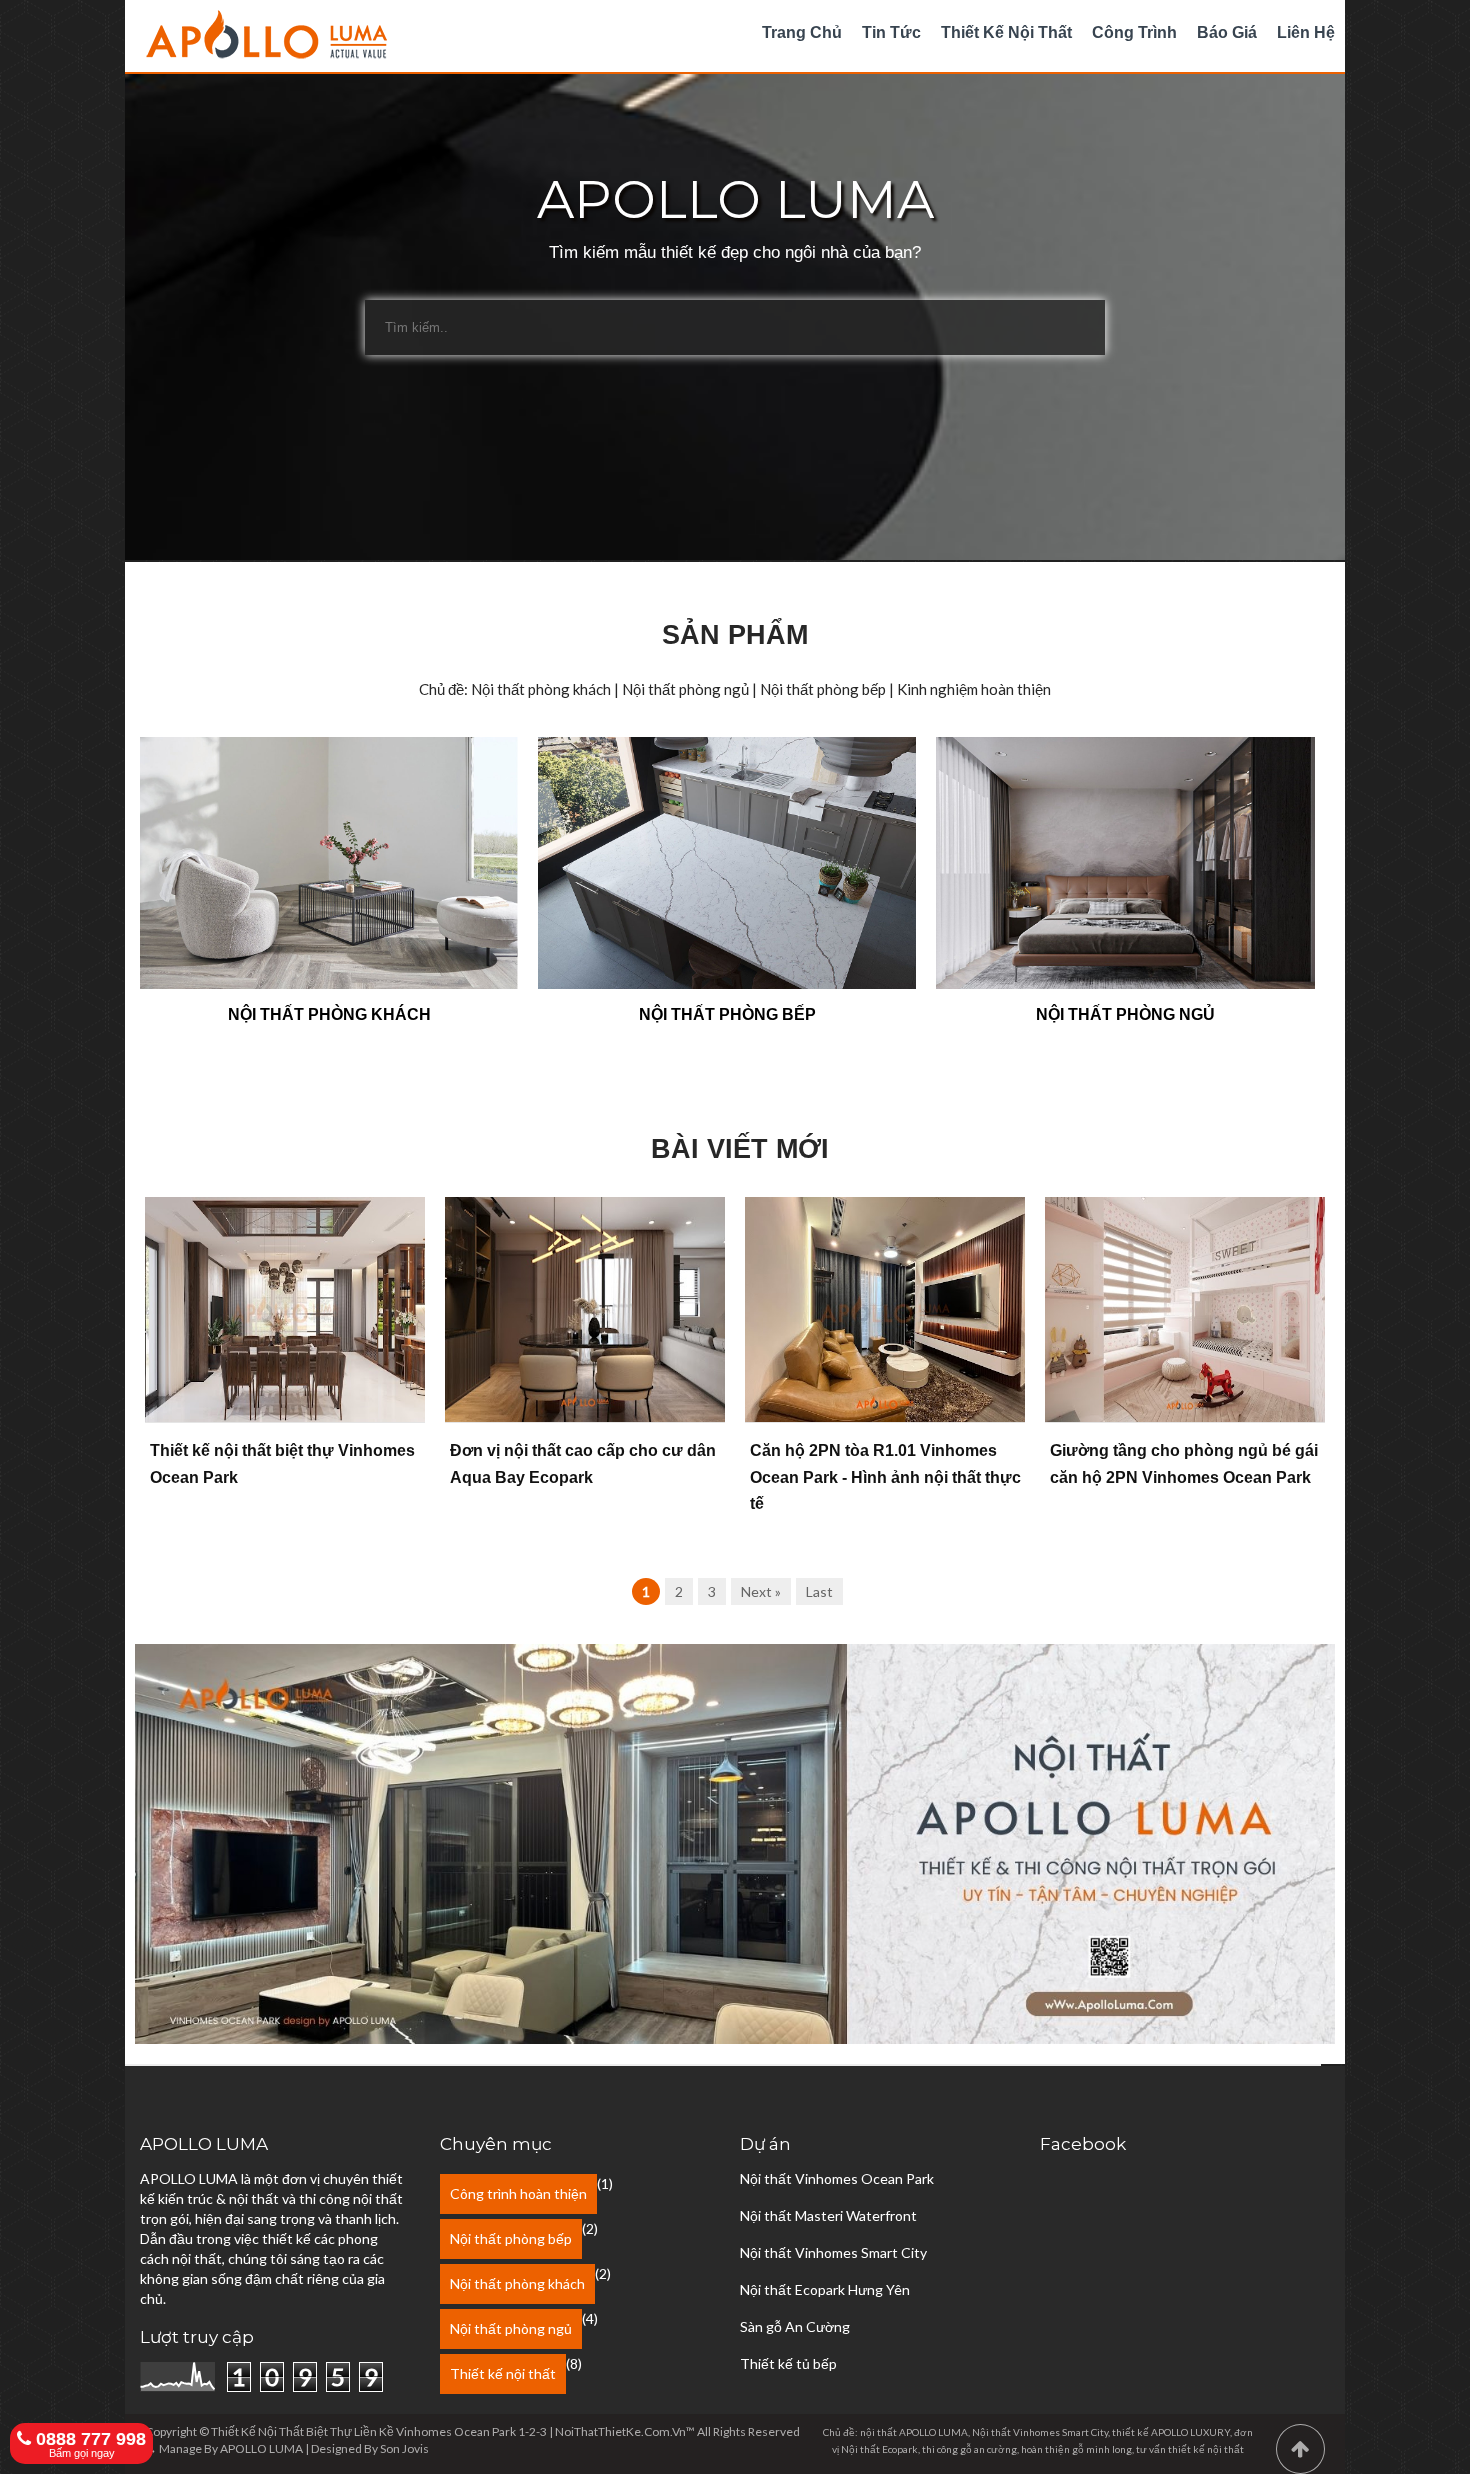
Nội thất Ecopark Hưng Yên (825, 2289)
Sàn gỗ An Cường (795, 2326)
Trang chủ (802, 32)
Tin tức (891, 32)
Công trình (1134, 32)
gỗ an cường (988, 2449)
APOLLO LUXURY (1190, 2432)
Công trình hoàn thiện (518, 2193)
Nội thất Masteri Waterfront (828, 2215)
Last (819, 1591)
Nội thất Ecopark (879, 2449)
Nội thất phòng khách (517, 2283)
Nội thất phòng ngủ (511, 2328)
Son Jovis (404, 2448)
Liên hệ (1306, 32)
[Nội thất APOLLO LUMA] (735, 2038)
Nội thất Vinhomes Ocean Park (837, 2178)
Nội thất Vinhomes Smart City (833, 2252)
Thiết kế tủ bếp (788, 2363)
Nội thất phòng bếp (511, 2238)
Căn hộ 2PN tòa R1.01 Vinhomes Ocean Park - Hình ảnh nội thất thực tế (885, 1477)
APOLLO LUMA (261, 2448)
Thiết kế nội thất (1006, 32)
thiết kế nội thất (1206, 2449)
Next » (761, 1591)
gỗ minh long (1102, 2449)
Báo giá (1227, 32)
